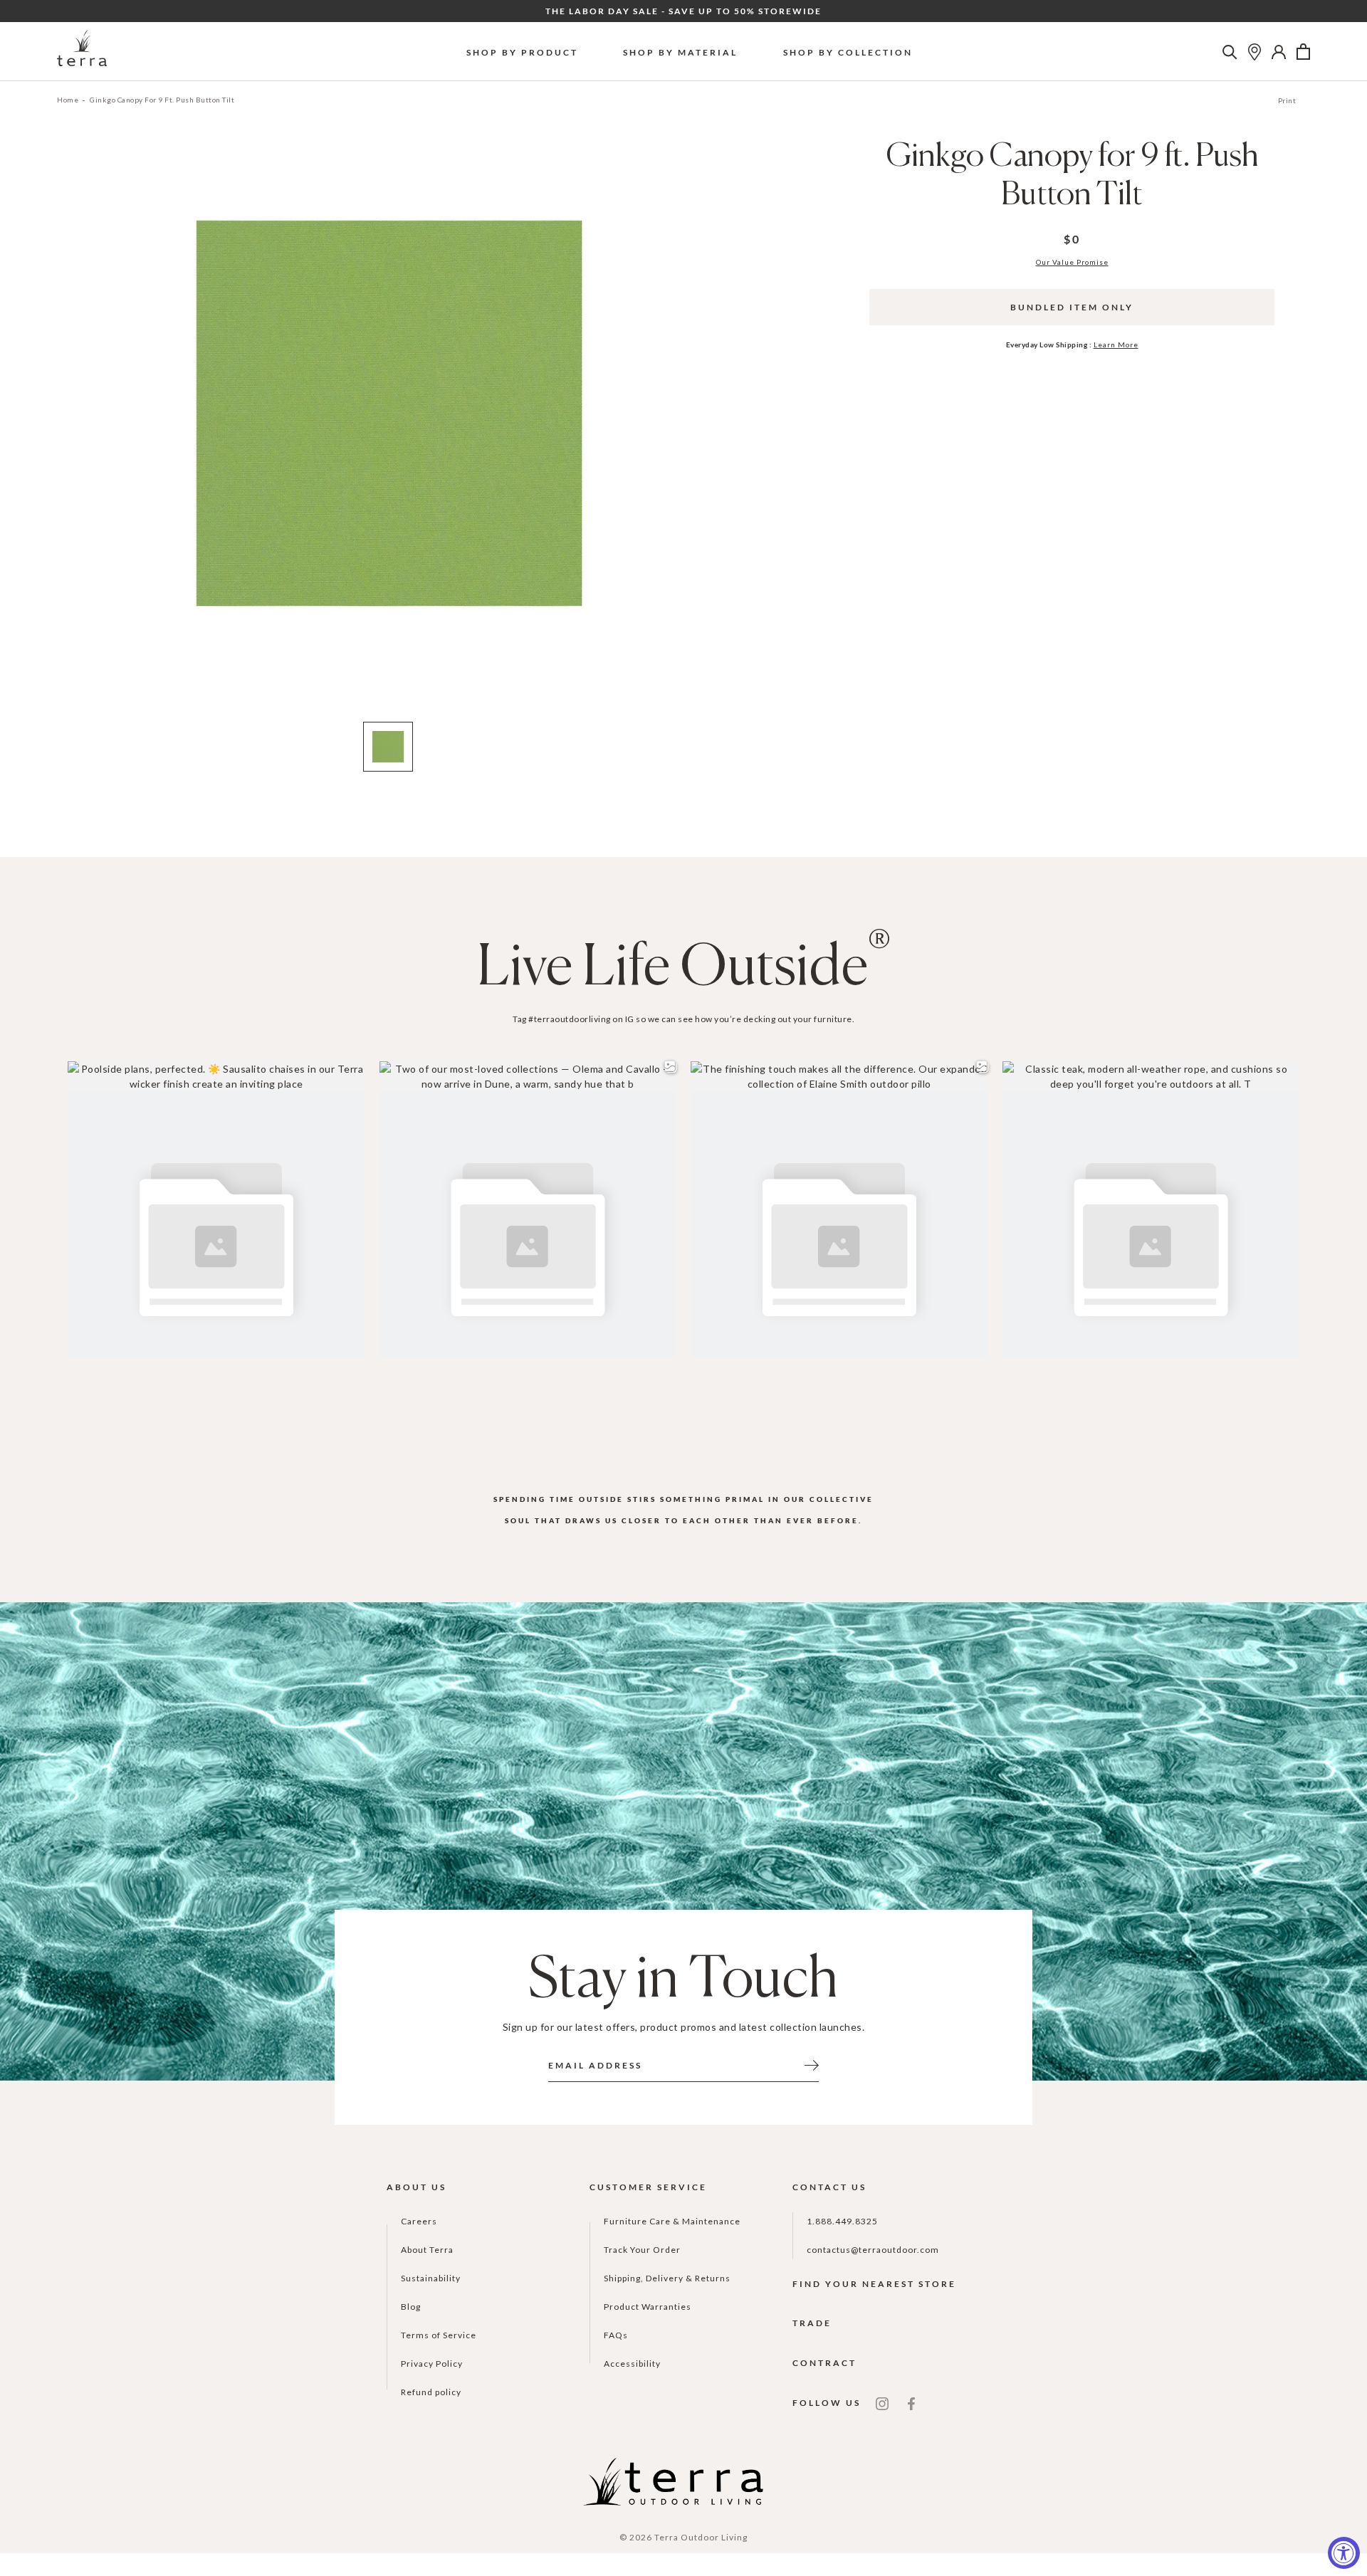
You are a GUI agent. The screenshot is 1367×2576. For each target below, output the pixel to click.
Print (1287, 100)
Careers (419, 2221)
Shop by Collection (848, 52)
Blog (411, 2307)
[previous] (69, 433)
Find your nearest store (874, 2284)
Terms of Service (439, 2335)
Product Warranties (648, 2307)
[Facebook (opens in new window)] (911, 2403)
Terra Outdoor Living (701, 2537)
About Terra (427, 2250)
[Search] (1230, 52)
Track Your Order (642, 2250)
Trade (812, 2323)
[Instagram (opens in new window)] (882, 2403)
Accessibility (632, 2364)
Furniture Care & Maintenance (672, 2221)
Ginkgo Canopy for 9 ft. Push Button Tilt (162, 100)
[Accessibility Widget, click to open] (1344, 2553)
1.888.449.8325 (842, 2221)
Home (68, 100)
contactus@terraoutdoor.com (873, 2250)
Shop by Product (522, 52)
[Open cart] (1303, 52)
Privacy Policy (432, 2364)
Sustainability (431, 2278)
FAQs (616, 2335)
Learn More (1116, 345)
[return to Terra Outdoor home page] (82, 52)
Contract (824, 2363)
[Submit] (812, 2064)
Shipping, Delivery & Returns (667, 2278)
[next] (707, 433)
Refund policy (431, 2392)
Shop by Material (680, 52)
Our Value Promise (1072, 262)
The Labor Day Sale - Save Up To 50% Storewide (683, 11)
